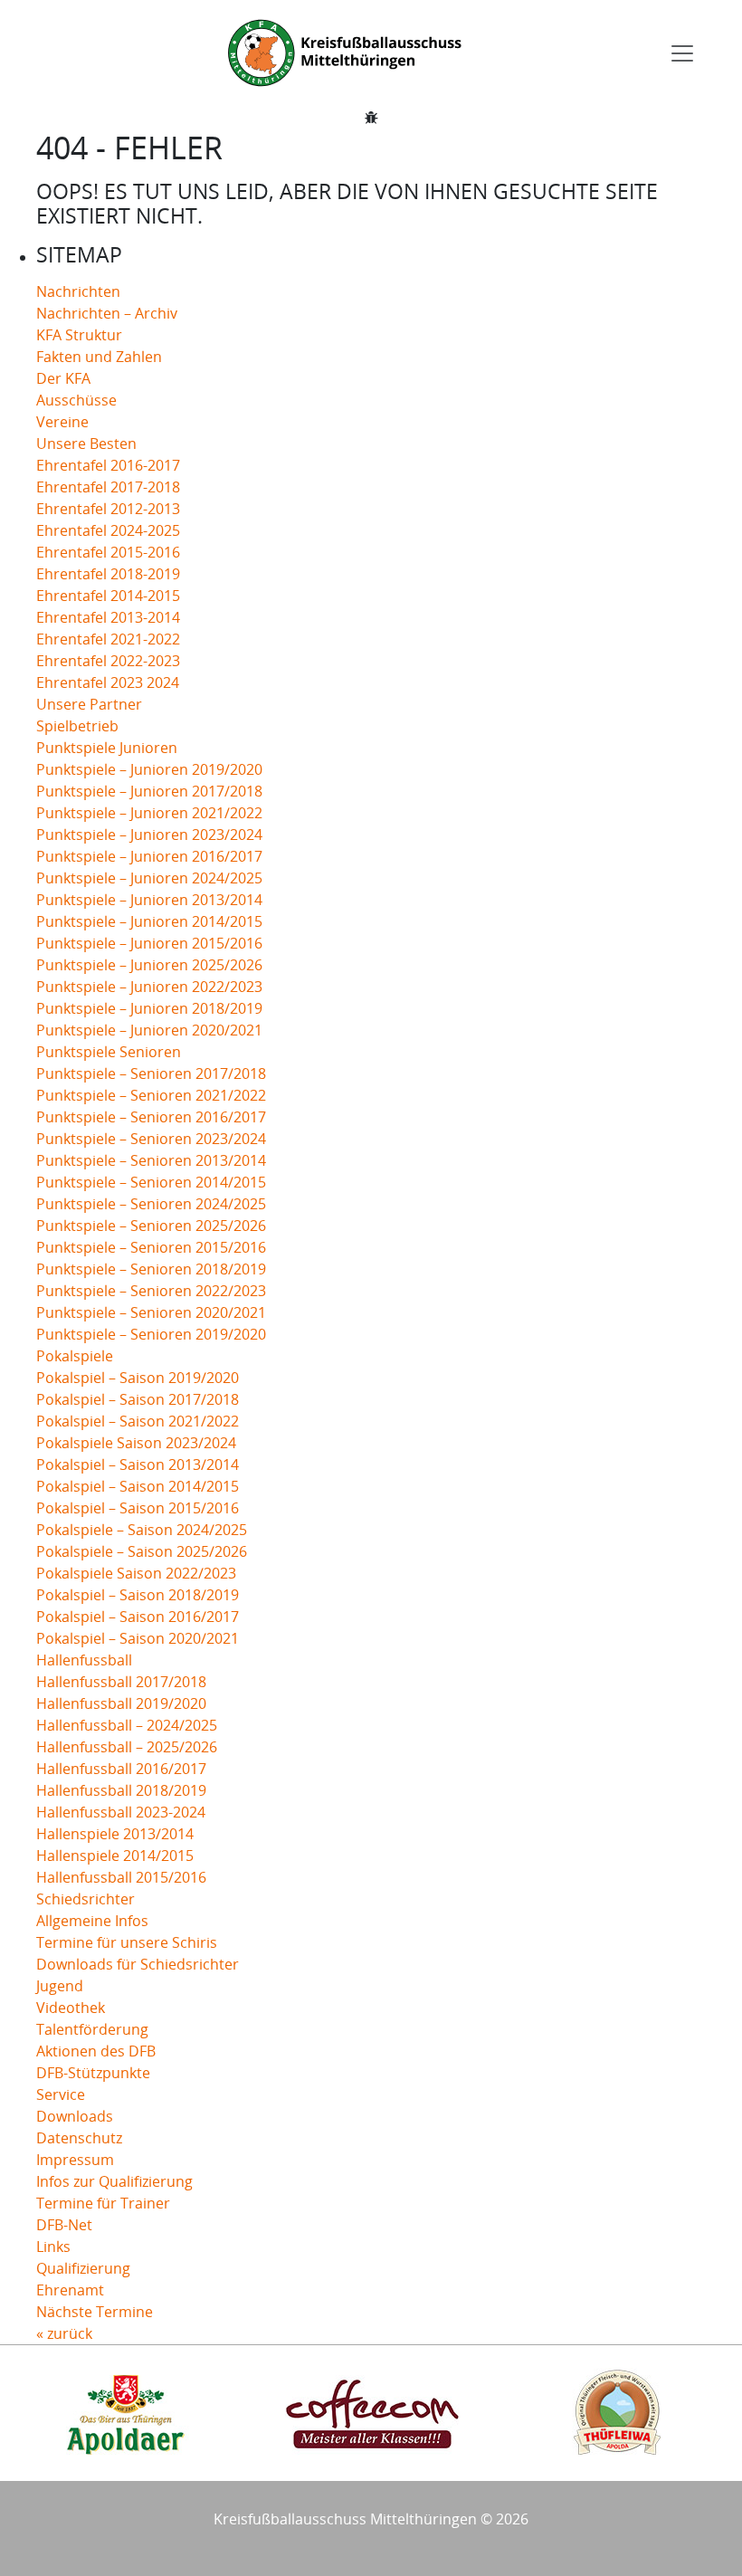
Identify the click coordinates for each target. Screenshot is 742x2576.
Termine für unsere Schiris (127, 1942)
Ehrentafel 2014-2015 (108, 596)
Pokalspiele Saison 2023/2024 (136, 1443)
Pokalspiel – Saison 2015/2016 (138, 1508)
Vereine (62, 422)
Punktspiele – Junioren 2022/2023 (149, 987)
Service (61, 2094)
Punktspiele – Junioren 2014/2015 (149, 921)
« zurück (64, 2333)
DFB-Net (64, 2225)
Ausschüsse (76, 400)
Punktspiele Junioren (107, 748)
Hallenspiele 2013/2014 (115, 1834)
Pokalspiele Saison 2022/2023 (136, 1573)
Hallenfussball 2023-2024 (121, 1812)
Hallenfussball (84, 1660)
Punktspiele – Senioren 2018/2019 (151, 1269)
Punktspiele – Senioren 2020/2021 (151, 1312)
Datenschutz (79, 2138)
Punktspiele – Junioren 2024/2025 (149, 878)
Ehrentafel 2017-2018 (108, 487)
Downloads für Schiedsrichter (138, 1964)
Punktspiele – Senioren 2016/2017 (151, 1117)
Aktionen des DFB (96, 2051)
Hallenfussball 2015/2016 (121, 1877)
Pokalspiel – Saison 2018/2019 (138, 1595)
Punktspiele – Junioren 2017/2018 (149, 791)
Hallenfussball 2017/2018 (121, 1682)
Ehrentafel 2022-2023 (108, 661)
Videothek (71, 2008)
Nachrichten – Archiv (107, 313)
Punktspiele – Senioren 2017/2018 (151, 1073)
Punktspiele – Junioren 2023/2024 (149, 835)
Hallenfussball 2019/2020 (121, 1703)
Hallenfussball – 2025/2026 (127, 1747)
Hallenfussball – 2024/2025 (127, 1725)
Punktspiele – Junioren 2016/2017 (149, 856)
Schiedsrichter (86, 1899)
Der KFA (63, 378)
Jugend (60, 1986)
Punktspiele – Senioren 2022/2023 (151, 1291)
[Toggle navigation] (682, 53)
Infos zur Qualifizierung (114, 2181)
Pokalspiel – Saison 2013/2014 (138, 1465)
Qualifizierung (83, 2268)
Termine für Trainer (103, 2203)
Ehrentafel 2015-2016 (108, 552)
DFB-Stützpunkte (93, 2073)
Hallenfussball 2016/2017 (121, 1769)
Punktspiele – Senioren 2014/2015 (151, 1182)
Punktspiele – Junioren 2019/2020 (149, 769)
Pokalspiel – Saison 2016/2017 (138, 1617)
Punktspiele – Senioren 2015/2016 (151, 1247)
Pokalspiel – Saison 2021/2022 (138, 1421)
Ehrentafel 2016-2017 (108, 465)
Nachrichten (78, 291)
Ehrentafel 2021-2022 (108, 639)
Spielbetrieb (77, 726)
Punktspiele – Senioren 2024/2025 (151, 1204)
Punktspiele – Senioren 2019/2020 (151, 1334)
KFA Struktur (79, 335)
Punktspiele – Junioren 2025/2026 (149, 965)
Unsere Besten (86, 444)
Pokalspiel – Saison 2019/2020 (138, 1378)
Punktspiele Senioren (109, 1052)
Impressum (75, 2160)
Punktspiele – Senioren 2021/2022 (151, 1095)
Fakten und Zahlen (99, 357)
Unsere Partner (89, 704)
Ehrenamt (70, 2290)
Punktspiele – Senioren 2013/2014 (151, 1160)
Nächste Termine (95, 2312)
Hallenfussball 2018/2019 (121, 1790)
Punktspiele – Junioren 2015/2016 (149, 943)
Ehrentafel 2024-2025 (108, 530)
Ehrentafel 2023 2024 (108, 682)
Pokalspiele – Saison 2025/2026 (142, 1551)
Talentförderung (92, 2029)
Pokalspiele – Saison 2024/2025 (142, 1530)
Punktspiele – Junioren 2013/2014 (149, 900)
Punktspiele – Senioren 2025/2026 (151, 1226)
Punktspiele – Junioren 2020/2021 (149, 1030)
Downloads (75, 2116)
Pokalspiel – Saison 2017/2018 (138, 1399)
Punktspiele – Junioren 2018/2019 (149, 1008)
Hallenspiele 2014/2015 (115, 1856)
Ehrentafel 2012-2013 (108, 509)
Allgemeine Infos (92, 1921)
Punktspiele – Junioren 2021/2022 (149, 813)
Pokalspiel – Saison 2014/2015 (138, 1486)
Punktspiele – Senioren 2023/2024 (151, 1139)
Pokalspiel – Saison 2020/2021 (138, 1638)
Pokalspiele (75, 1356)
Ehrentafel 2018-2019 (108, 574)
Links (53, 2247)
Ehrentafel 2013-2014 (108, 617)
